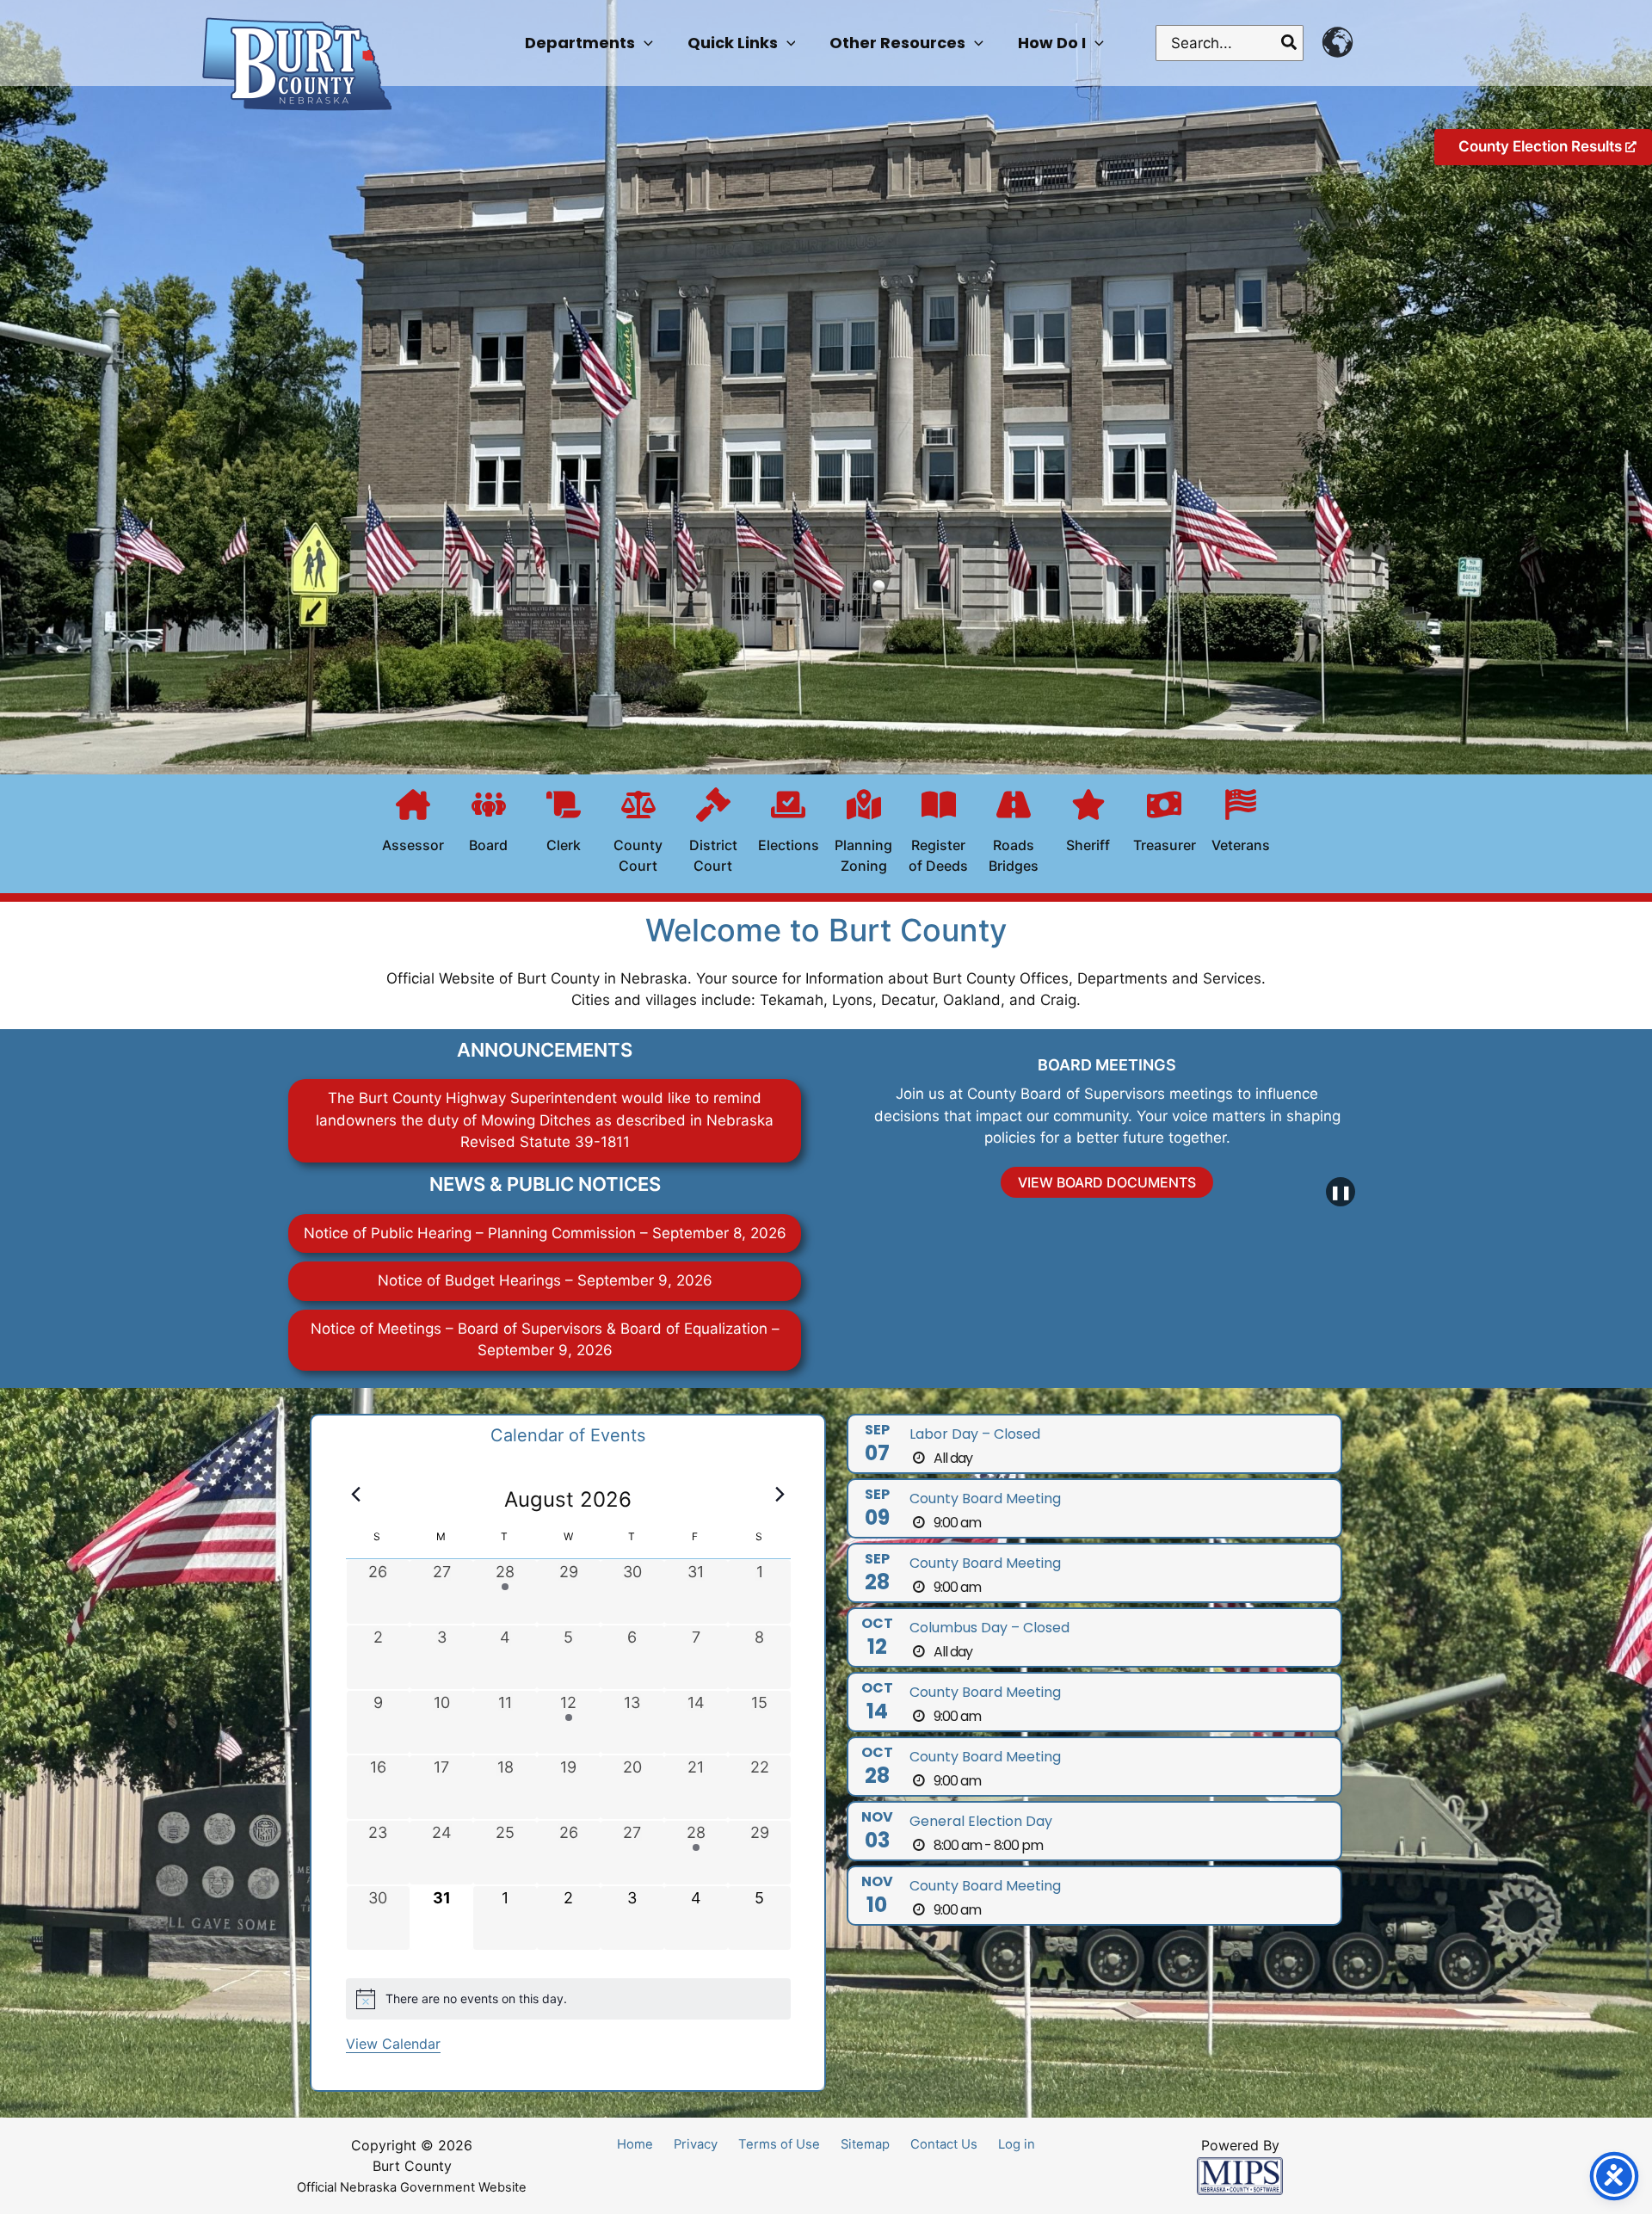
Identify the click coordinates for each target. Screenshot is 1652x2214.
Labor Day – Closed (975, 1434)
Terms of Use (779, 2144)
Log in (1017, 2144)
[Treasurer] (1165, 823)
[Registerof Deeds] (939, 834)
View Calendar (393, 2044)
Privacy (696, 2144)
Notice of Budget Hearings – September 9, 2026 (545, 1280)
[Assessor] (413, 823)
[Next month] (780, 1495)
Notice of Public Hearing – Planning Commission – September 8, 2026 (545, 1233)
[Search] (1290, 43)
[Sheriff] (1088, 823)
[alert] (568, 1999)
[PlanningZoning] (864, 834)
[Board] (489, 823)
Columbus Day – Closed (989, 1628)
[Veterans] (1241, 823)
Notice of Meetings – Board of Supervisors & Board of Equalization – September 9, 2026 (545, 1340)
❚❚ (1341, 1192)
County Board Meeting (985, 1499)
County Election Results (1542, 146)
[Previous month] (356, 1495)
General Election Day (981, 1821)
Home (635, 2144)
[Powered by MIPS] (1240, 2175)
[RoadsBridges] (1014, 834)
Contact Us (944, 2144)
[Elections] (789, 823)
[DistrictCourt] (713, 834)
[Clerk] (564, 823)
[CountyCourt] (638, 834)
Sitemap (865, 2144)
